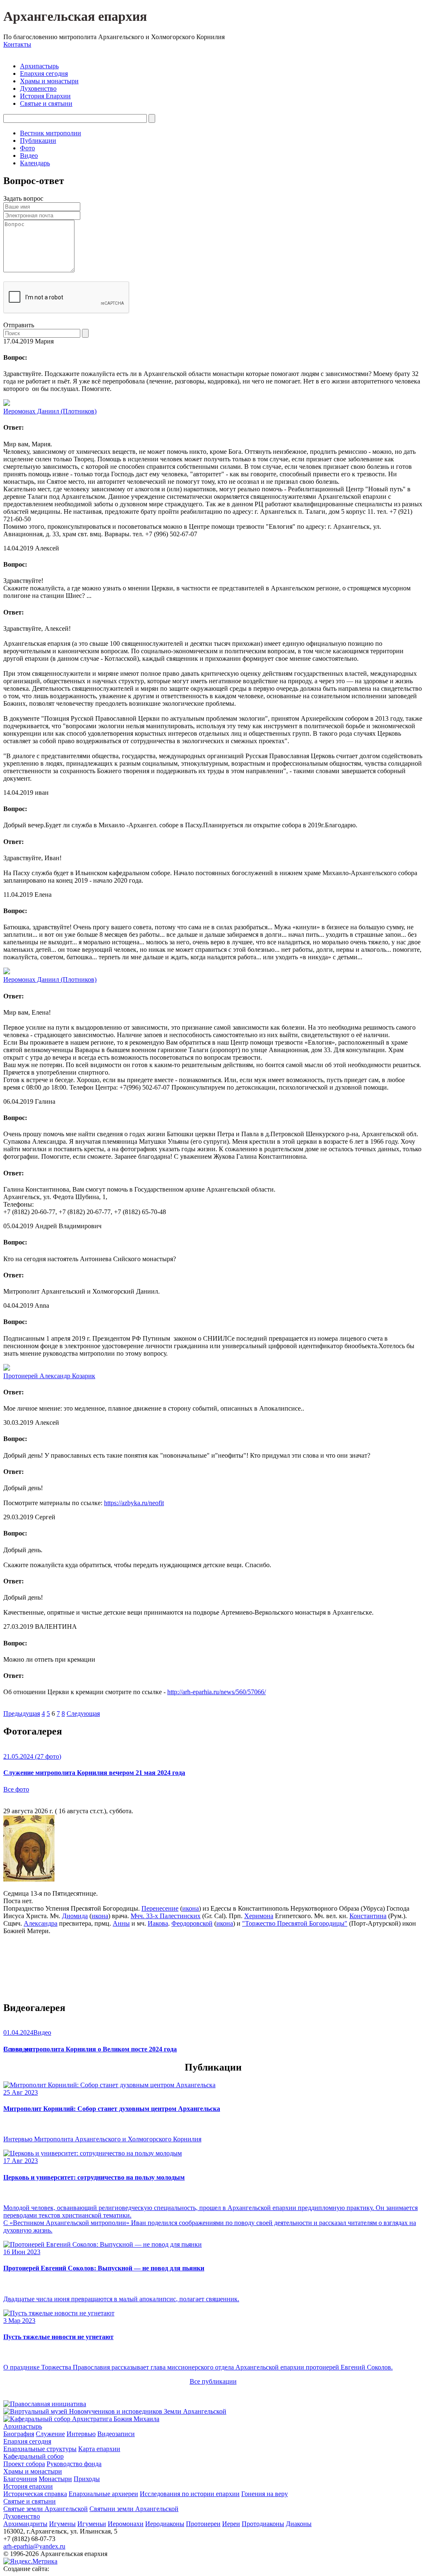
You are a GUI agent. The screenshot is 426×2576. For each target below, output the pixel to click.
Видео (29, 156)
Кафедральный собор (33, 2456)
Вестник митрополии (51, 133)
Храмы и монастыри (49, 81)
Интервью (81, 2434)
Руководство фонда (74, 2464)
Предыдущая (22, 1714)
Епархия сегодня (44, 73)
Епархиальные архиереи (103, 2494)
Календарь (35, 163)
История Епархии (45, 96)
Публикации (38, 141)
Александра (41, 1923)
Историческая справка (35, 2494)
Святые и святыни (46, 103)
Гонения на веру (265, 2494)
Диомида (75, 1916)
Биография (19, 2434)
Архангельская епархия (75, 16)
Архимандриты (25, 2524)
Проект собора (24, 2464)
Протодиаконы (263, 2524)
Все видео (18, 2049)
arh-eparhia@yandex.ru (34, 2546)
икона (191, 1908)
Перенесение (160, 1908)
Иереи (231, 2524)
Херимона (259, 1916)
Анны (121, 1923)
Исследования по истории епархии (190, 2494)
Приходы (87, 2479)
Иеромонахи (126, 2524)
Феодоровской (192, 1923)
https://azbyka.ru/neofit (134, 1503)
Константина (368, 1916)
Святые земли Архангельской (46, 2509)
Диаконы (299, 2524)
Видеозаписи (116, 2434)
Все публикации (213, 2381)
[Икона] (29, 1879)
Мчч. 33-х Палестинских (166, 1916)
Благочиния (20, 2479)
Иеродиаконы (165, 2524)
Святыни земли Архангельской (134, 2509)
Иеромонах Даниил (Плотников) (50, 411)
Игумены (62, 2524)
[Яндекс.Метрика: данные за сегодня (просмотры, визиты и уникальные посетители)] (30, 2561)
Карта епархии (99, 2449)
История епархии (28, 2486)
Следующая (83, 1714)
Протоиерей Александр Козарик (49, 1376)
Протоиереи (203, 2524)
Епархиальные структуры (40, 2449)
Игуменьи (92, 2524)
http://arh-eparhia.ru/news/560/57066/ (217, 1692)
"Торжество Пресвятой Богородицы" (295, 1923)
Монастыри (55, 2479)
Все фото (16, 1789)
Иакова (158, 1923)
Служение (50, 2434)
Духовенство (38, 88)
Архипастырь (39, 66)
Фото (27, 148)
